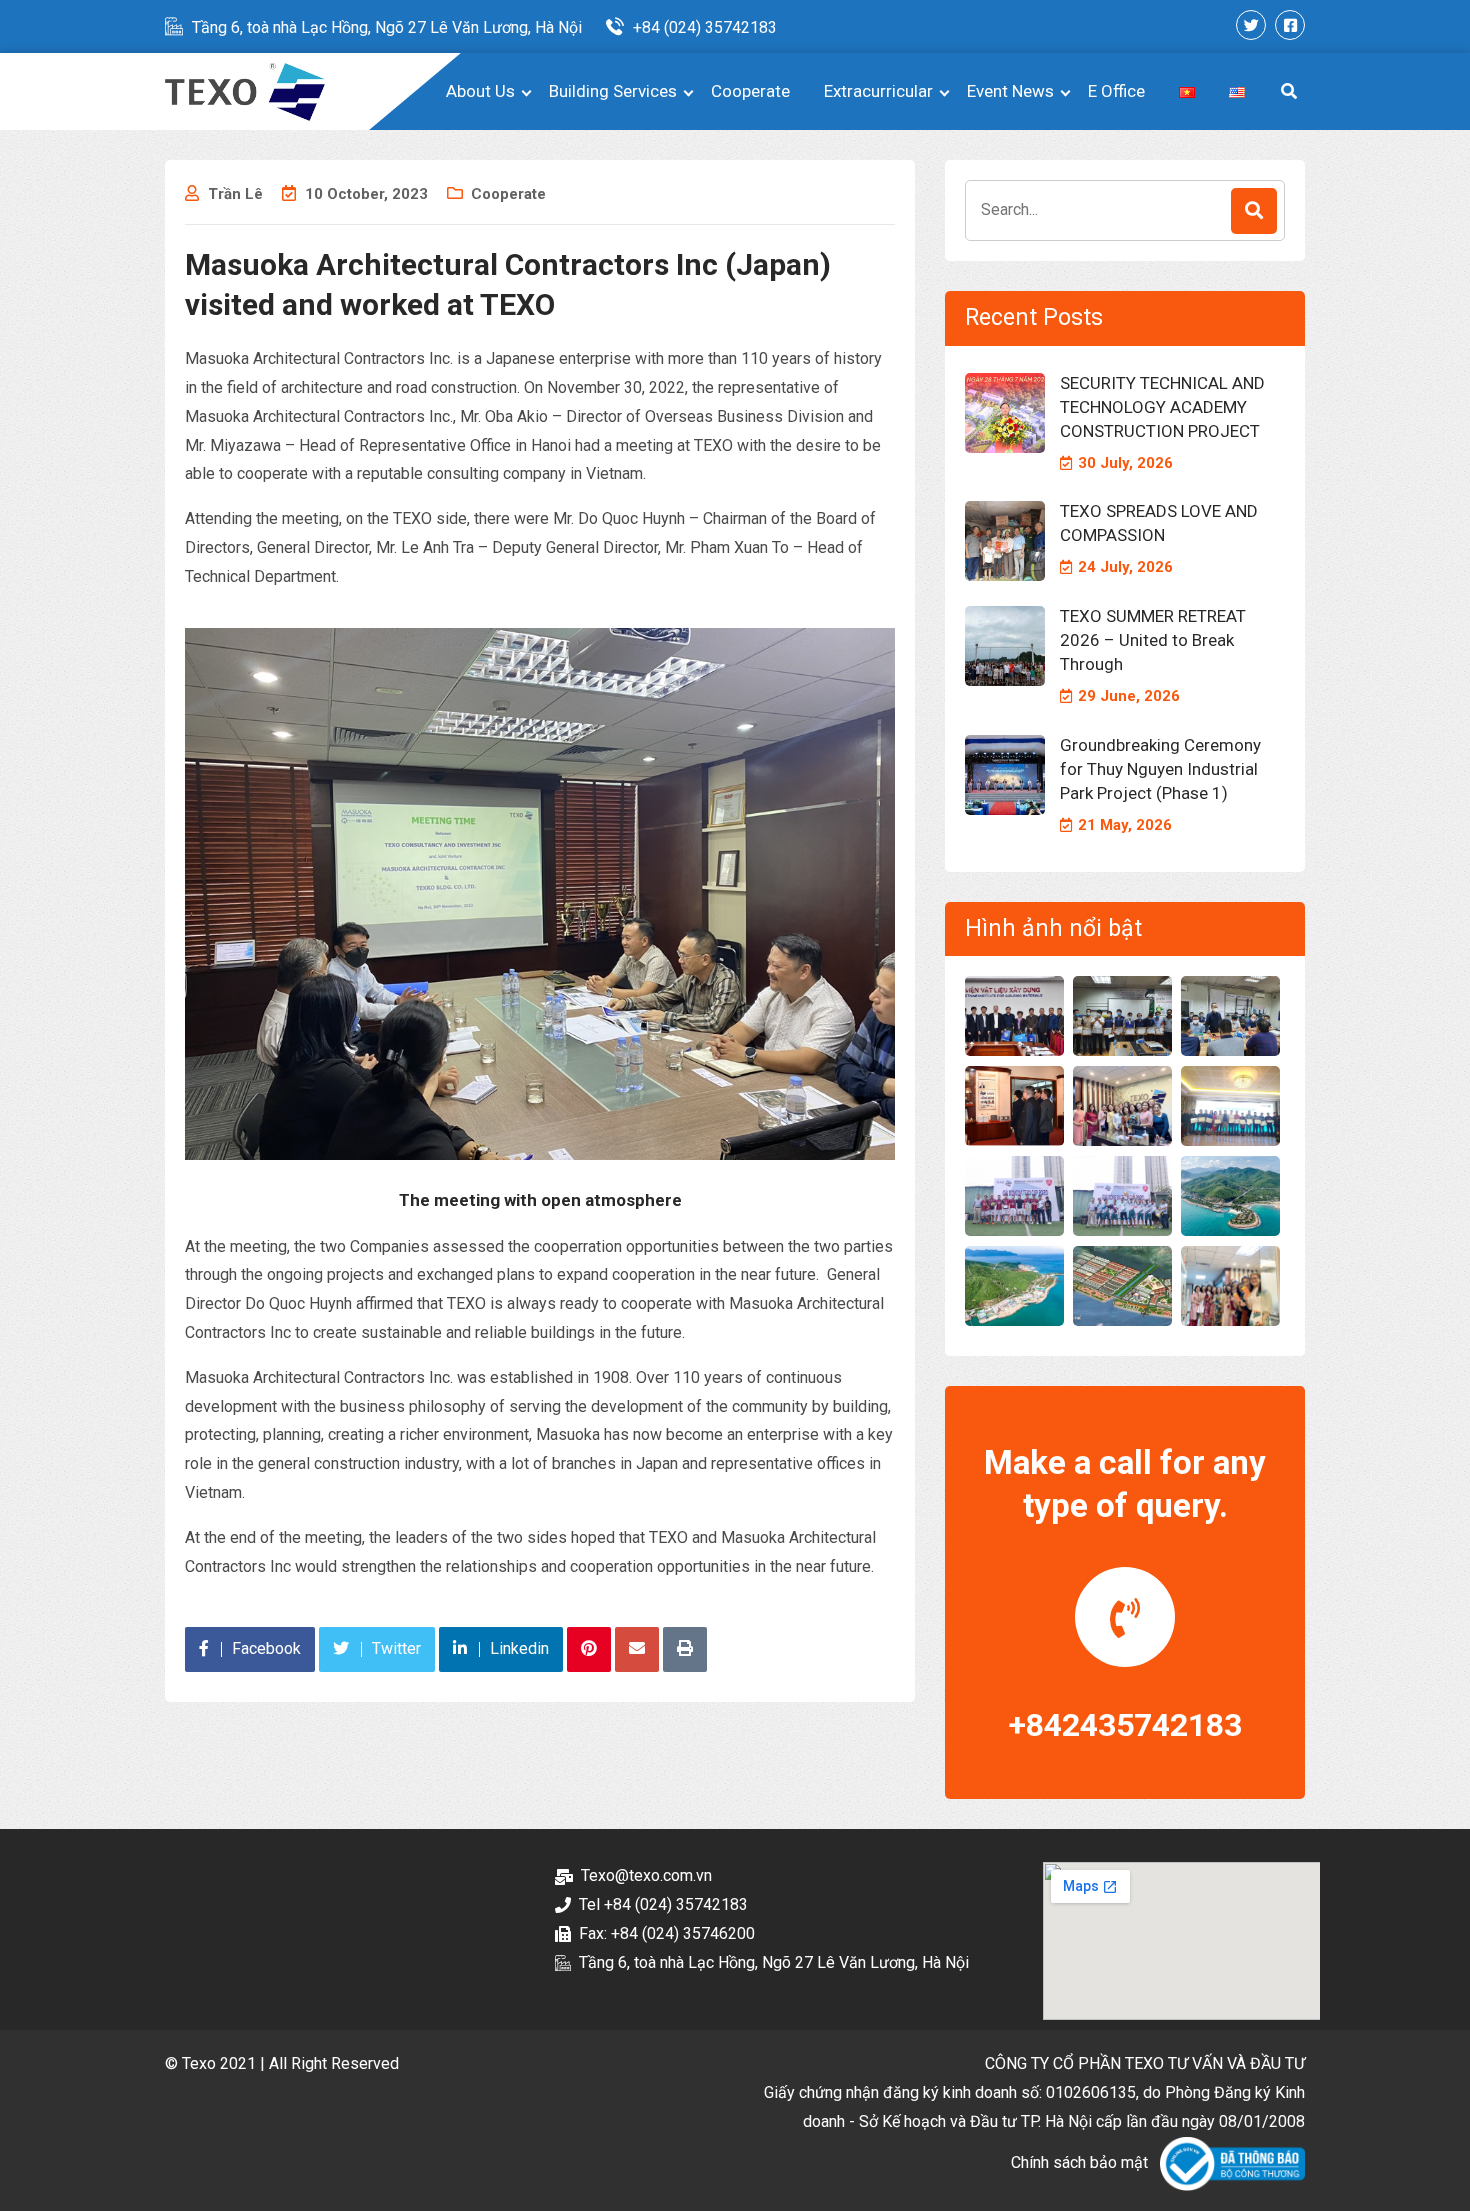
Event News (1010, 91)
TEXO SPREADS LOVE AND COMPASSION (1159, 523)
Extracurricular (878, 91)
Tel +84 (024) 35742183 (663, 1904)
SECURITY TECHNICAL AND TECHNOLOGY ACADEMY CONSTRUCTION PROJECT (1162, 407)
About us (480, 91)
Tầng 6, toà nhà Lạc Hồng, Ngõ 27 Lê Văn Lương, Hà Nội (387, 27)
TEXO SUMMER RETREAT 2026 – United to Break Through (1153, 640)
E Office (1116, 91)
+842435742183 (1125, 1725)
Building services (613, 91)
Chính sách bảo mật (1079, 2162)
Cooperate (750, 91)
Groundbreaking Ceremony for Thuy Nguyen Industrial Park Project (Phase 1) (1160, 769)
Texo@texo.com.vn (646, 1875)
